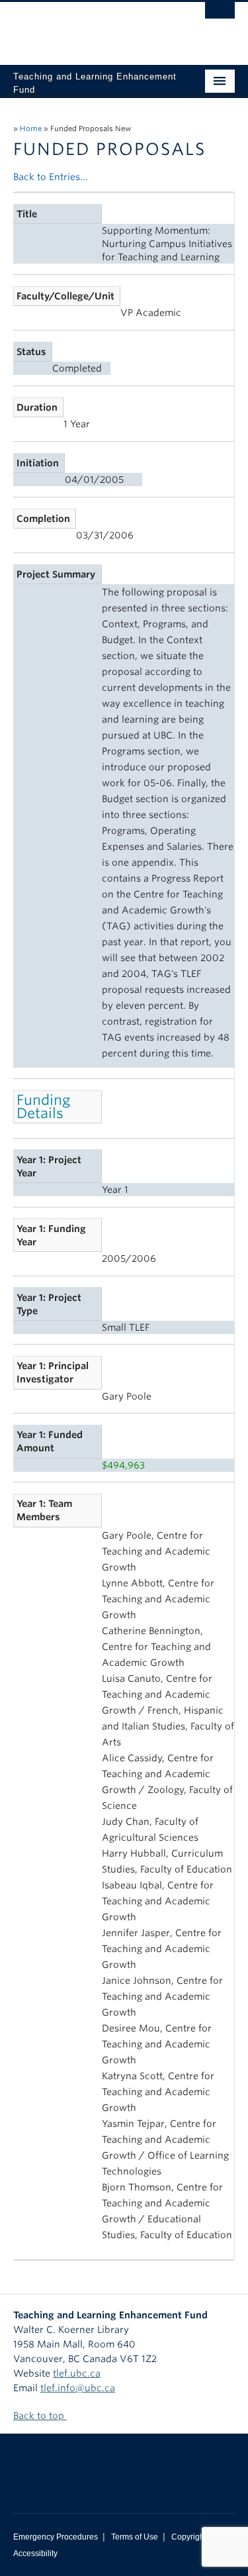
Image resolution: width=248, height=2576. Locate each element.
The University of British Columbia (91, 27)
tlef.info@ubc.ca (78, 2388)
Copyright (189, 2537)
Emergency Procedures (56, 2537)
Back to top (40, 2416)
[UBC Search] (220, 17)
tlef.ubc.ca (77, 2373)
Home (31, 129)
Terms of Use (135, 2537)
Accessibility (35, 2553)
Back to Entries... (51, 177)
